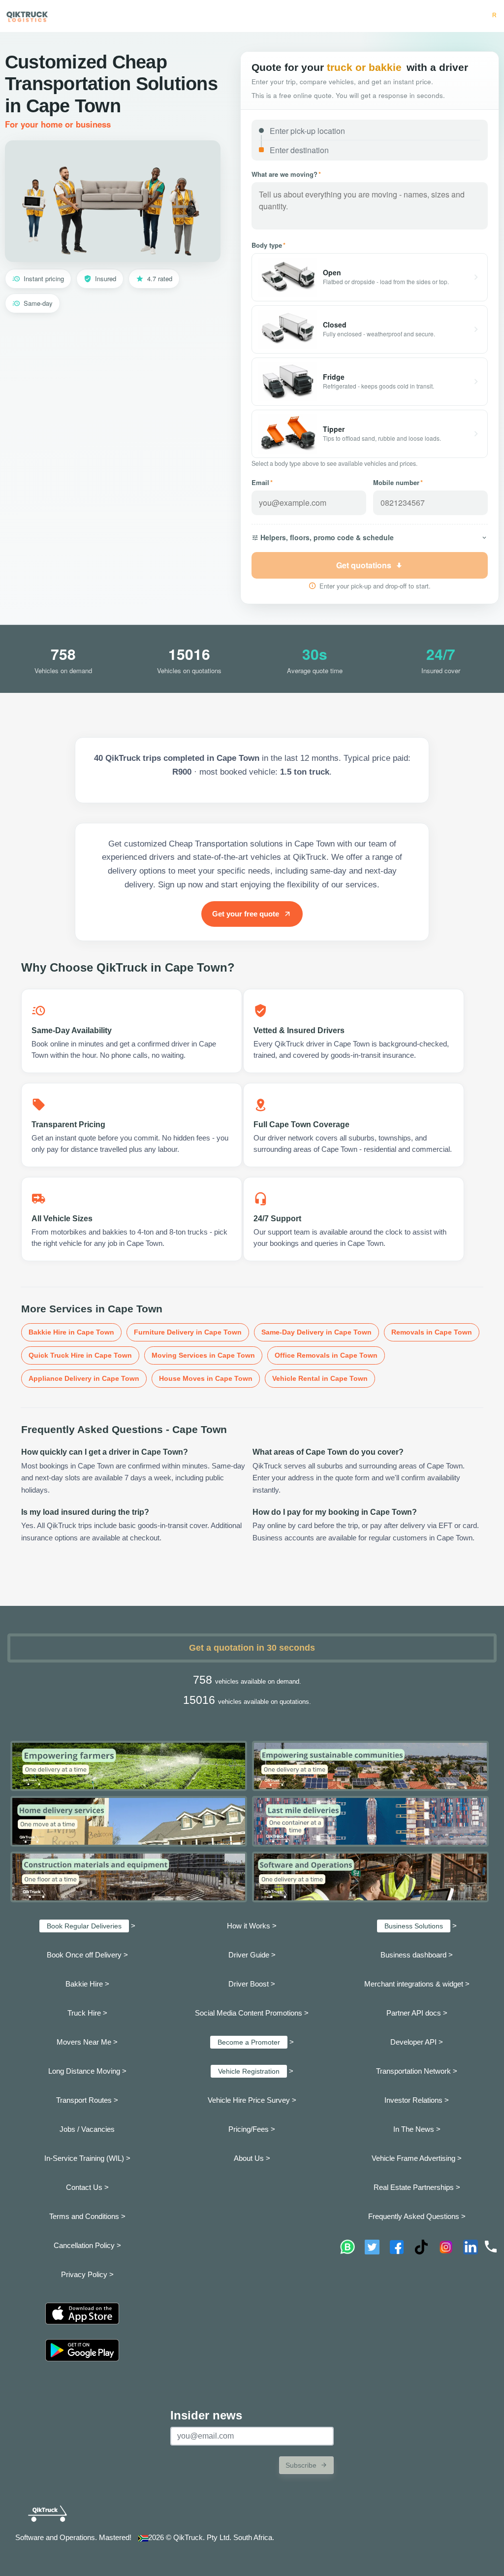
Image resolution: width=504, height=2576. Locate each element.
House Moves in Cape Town (206, 1378)
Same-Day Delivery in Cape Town (316, 1332)
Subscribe (301, 2465)
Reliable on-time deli (467, 15)
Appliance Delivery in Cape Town (84, 1378)
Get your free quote (246, 914)
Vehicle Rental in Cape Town (320, 1378)
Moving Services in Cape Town (203, 1355)
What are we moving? (286, 174)
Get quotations (364, 565)
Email (262, 482)
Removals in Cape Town (432, 1332)
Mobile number (398, 482)
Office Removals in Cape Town (326, 1355)
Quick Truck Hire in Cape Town (80, 1355)
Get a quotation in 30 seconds (252, 1648)
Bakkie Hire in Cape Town (71, 1332)
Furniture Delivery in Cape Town (188, 1332)
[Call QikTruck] (491, 2247)
